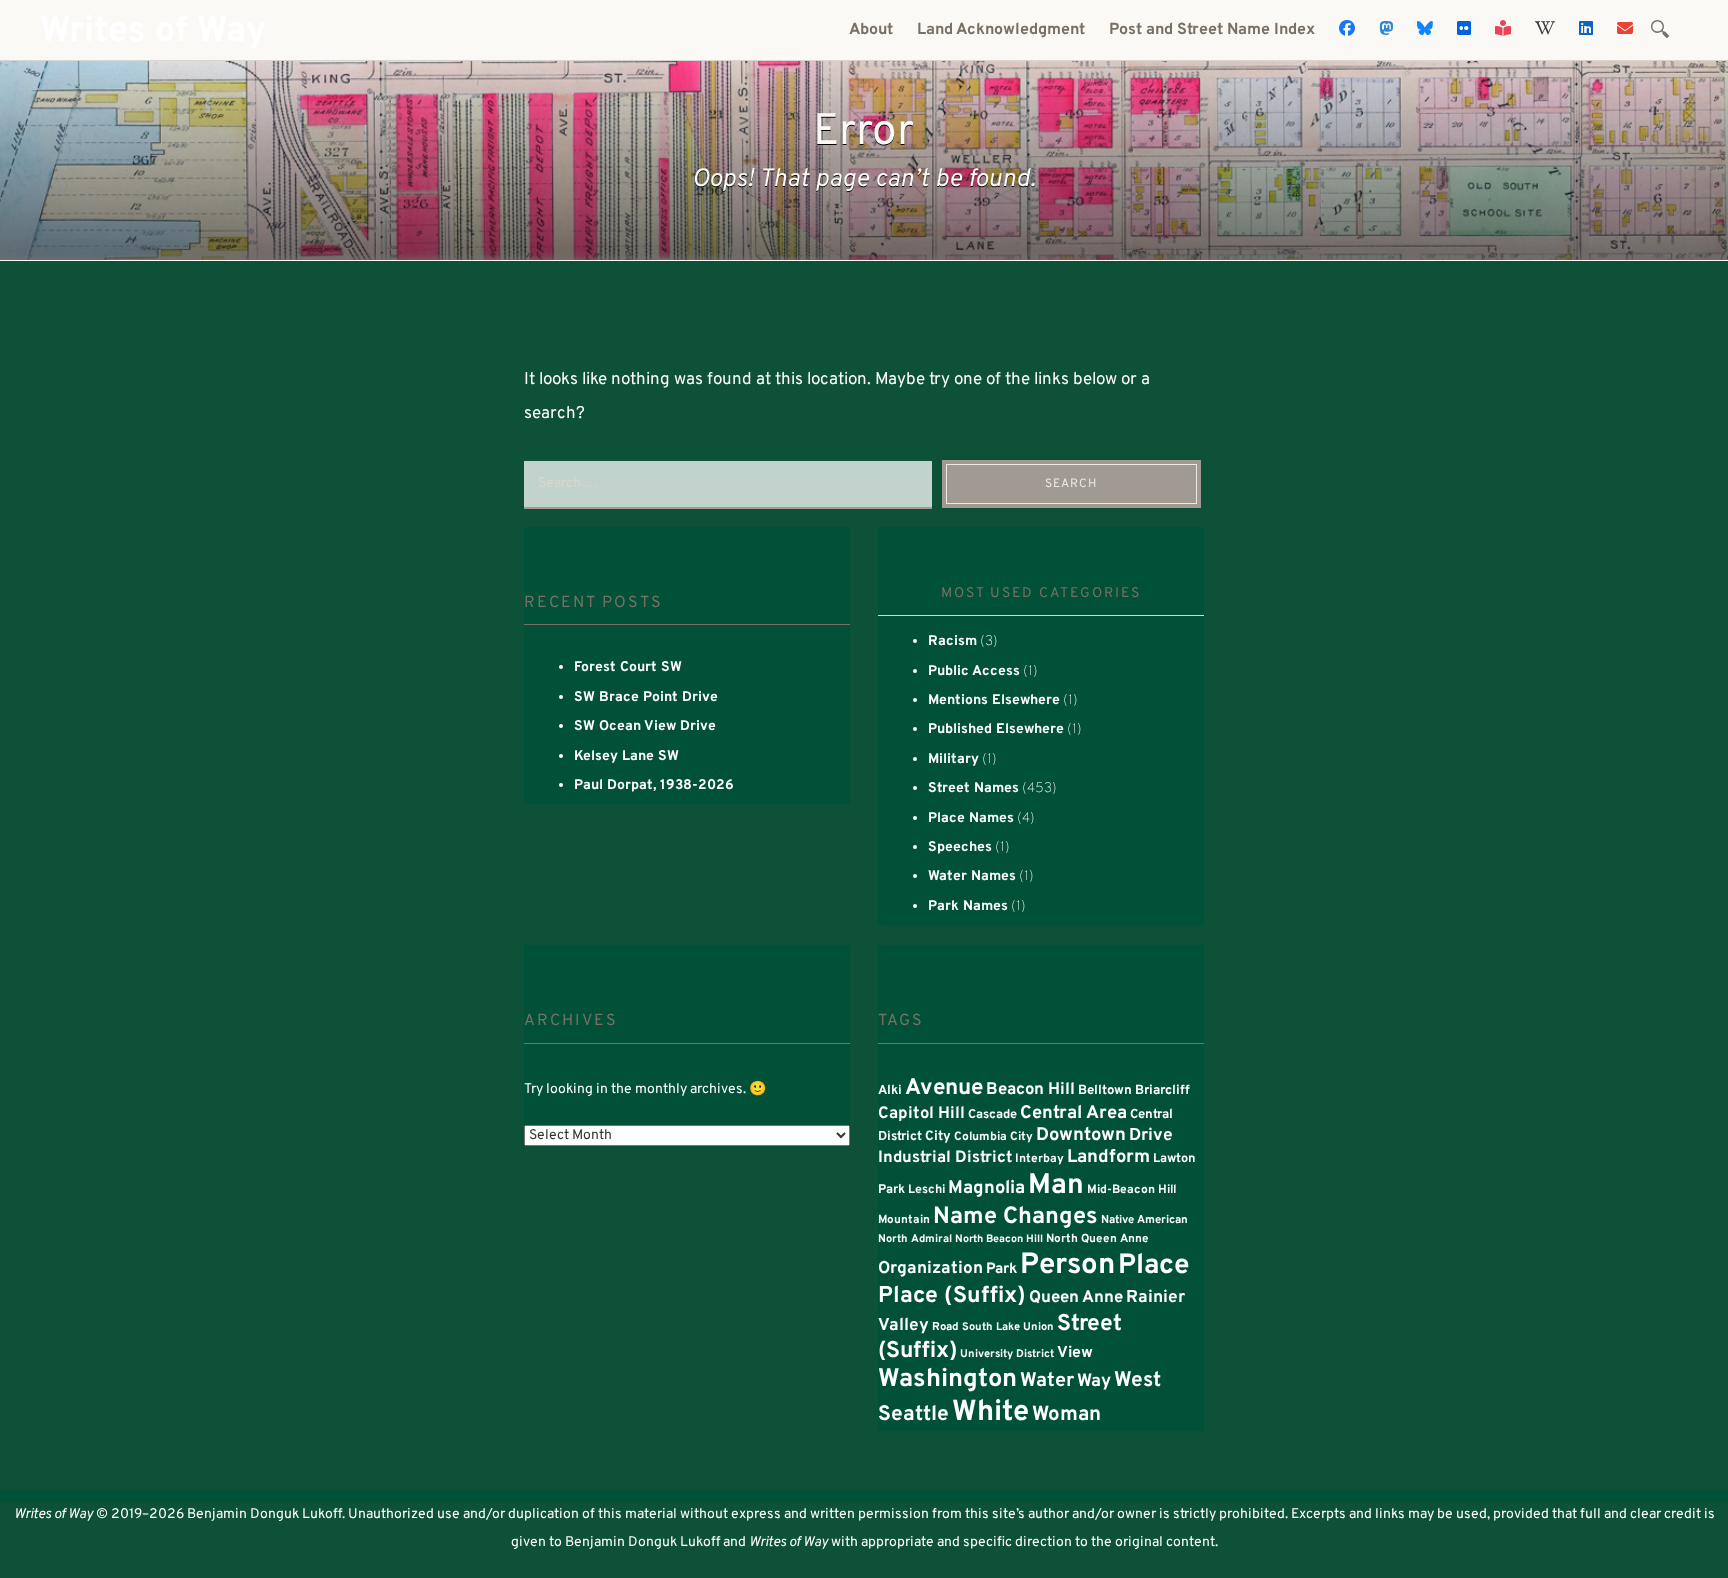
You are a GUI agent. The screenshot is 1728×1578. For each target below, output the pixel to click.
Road (945, 1327)
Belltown (1105, 1090)
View (1075, 1353)
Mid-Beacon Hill (1131, 1190)
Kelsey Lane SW (626, 756)
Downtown (1081, 1135)
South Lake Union (1008, 1327)
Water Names (972, 876)
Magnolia (986, 1188)
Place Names (971, 818)
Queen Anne (1076, 1297)
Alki (890, 1091)
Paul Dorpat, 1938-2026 (654, 785)
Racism (952, 641)
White (990, 1412)
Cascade (992, 1115)
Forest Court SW (628, 667)
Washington (947, 1380)
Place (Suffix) (952, 1296)
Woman (1066, 1415)
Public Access (974, 671)
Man (1056, 1186)
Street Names (973, 788)
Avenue (944, 1088)
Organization (930, 1269)
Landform (1108, 1157)
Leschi (926, 1190)
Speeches (960, 847)
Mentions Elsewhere (994, 700)
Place (1153, 1266)
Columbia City (993, 1137)
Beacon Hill (1030, 1089)
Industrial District (945, 1158)
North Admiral (915, 1239)
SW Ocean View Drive (645, 726)
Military (953, 759)
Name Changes (1015, 1217)
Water (1047, 1381)
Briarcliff (1162, 1090)
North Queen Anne (1097, 1239)
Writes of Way (153, 32)
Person (1067, 1265)
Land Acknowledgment (1001, 30)
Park (1001, 1269)
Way (1094, 1381)
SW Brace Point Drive (646, 697)
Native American (1144, 1220)
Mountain (904, 1220)
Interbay (1039, 1159)
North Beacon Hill (999, 1239)
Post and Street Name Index (1212, 30)
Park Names (968, 906)
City (938, 1136)
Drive (1151, 1136)
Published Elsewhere (996, 729)
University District (1007, 1354)
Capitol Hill (921, 1113)
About (871, 30)
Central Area (1073, 1113)
